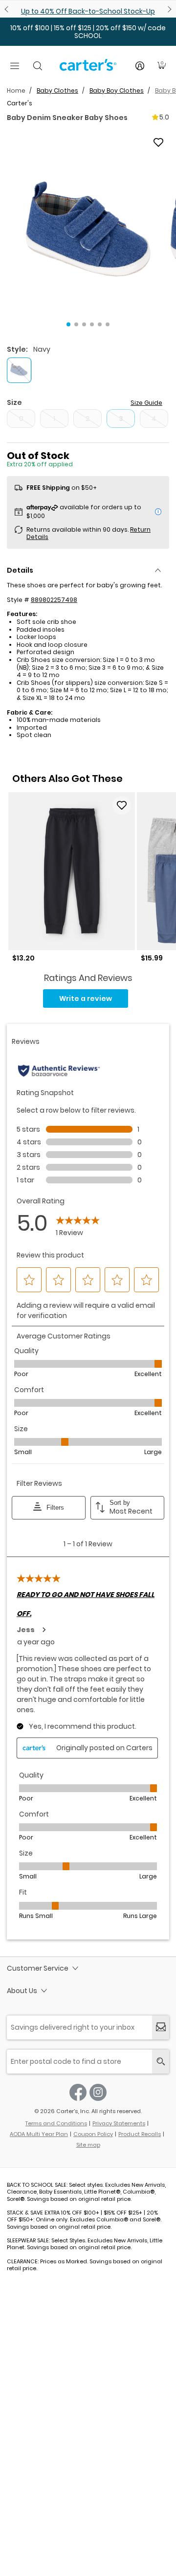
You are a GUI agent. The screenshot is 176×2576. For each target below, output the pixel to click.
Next (168, 9)
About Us (22, 1991)
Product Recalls (140, 2134)
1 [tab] (68, 324)
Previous (8, 9)
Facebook (78, 2092)
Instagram (98, 2092)
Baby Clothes (57, 90)
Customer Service (38, 1968)
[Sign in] (140, 66)
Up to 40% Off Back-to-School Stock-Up (88, 11)
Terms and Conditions (56, 2123)
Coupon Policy (93, 2134)
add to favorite (158, 142)
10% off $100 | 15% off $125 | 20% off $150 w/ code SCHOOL (88, 32)
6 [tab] (108, 324)
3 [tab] (84, 324)
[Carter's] (88, 69)
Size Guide (146, 403)
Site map (88, 2145)
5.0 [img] (164, 117)
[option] (72, 877)
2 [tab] (76, 324)
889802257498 (54, 600)
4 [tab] (92, 324)
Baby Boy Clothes (117, 90)
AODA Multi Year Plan (39, 2134)
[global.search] (161, 2062)
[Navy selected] (19, 370)
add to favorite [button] (122, 805)
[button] (88, 229)
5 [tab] (100, 324)
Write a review (86, 998)
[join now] (161, 2027)
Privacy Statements (119, 2123)
